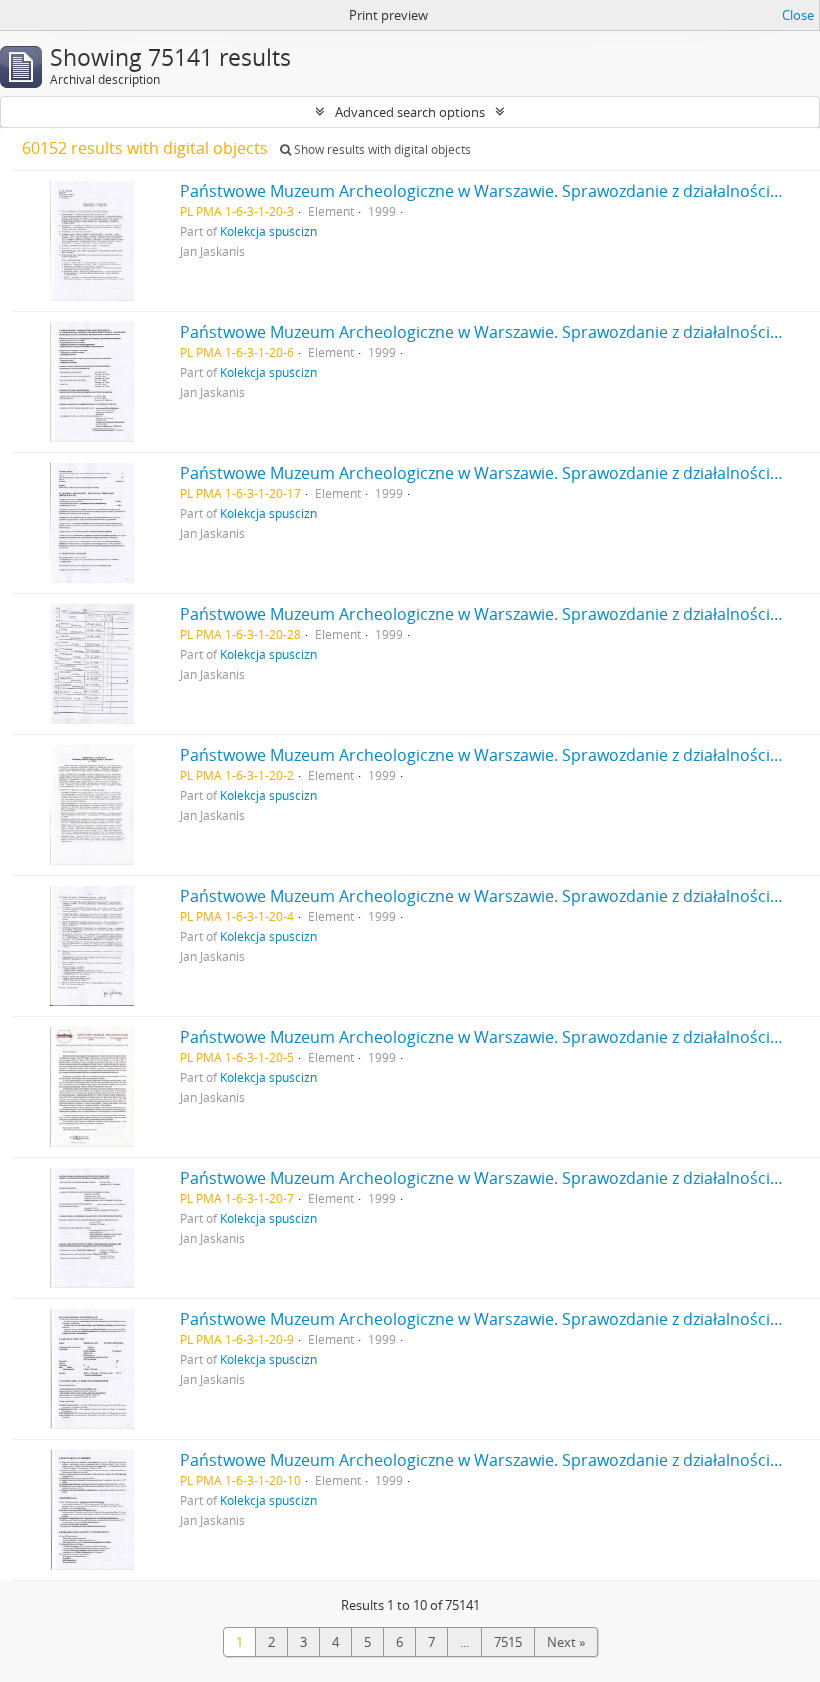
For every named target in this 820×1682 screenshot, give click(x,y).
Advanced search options (410, 112)
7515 (508, 1642)
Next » (566, 1642)
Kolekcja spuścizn (268, 231)
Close (798, 15)
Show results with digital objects (381, 149)
